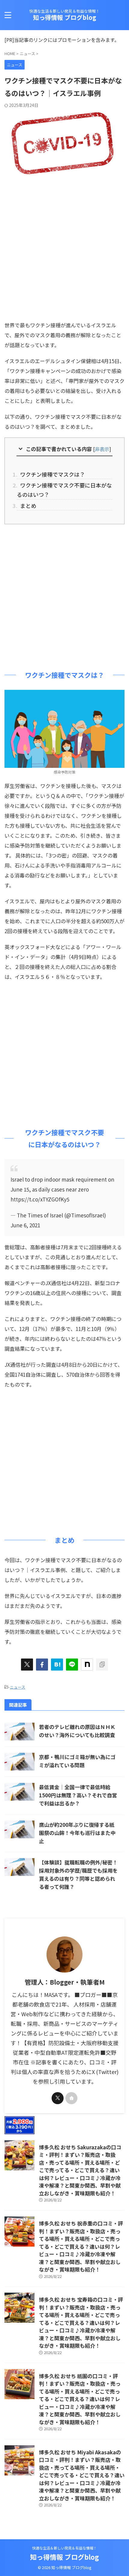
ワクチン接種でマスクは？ (51, 474)
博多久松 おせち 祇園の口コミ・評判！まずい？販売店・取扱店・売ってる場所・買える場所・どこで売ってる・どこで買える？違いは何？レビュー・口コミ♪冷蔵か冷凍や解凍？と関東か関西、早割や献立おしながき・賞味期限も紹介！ (80, 2399)
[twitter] (27, 1665)
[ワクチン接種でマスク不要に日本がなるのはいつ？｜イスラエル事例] (57, 1665)
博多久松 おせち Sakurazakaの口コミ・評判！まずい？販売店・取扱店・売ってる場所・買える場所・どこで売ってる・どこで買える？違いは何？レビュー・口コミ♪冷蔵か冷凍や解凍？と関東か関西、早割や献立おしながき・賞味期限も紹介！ (80, 2170)
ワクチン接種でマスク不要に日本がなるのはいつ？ (64, 490)
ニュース (18, 1687)
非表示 (102, 449)
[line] (72, 1665)
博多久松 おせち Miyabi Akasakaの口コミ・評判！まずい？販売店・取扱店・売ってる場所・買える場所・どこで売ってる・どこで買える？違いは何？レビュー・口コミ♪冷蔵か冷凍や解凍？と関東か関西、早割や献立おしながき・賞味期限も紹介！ (82, 2475)
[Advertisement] (64, 246)
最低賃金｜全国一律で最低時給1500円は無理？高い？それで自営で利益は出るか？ (78, 1795)
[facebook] (42, 1665)
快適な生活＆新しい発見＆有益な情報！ (64, 2548)
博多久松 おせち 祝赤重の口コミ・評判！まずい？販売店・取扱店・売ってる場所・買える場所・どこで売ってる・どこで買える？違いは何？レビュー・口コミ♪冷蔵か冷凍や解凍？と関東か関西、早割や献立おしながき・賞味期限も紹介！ (81, 2246)
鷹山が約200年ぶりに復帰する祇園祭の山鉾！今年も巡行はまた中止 (77, 1833)
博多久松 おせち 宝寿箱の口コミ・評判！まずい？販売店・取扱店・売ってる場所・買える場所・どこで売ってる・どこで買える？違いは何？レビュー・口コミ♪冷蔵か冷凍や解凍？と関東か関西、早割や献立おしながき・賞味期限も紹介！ (81, 2322)
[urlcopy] (102, 1665)
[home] (71, 2098)
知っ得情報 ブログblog (65, 17)
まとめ (27, 506)
